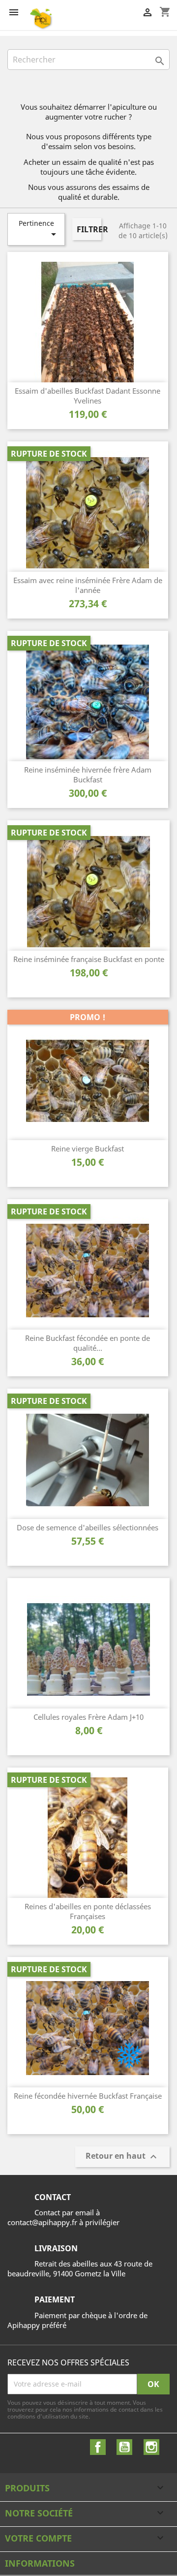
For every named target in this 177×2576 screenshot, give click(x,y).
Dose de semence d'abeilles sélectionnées (88, 1527)
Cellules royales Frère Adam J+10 (88, 1717)
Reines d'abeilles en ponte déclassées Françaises (88, 1911)
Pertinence (39, 229)
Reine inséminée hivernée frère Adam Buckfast (88, 775)
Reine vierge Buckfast (88, 1148)
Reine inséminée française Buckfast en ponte (89, 959)
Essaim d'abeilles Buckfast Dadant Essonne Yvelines (88, 396)
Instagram (151, 2447)
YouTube (124, 2447)
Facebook (98, 2447)
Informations (40, 2563)
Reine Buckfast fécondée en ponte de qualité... (88, 1343)
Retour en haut (122, 2157)
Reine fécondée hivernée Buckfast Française (88, 2096)
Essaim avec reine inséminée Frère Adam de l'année (88, 585)
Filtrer (89, 229)
